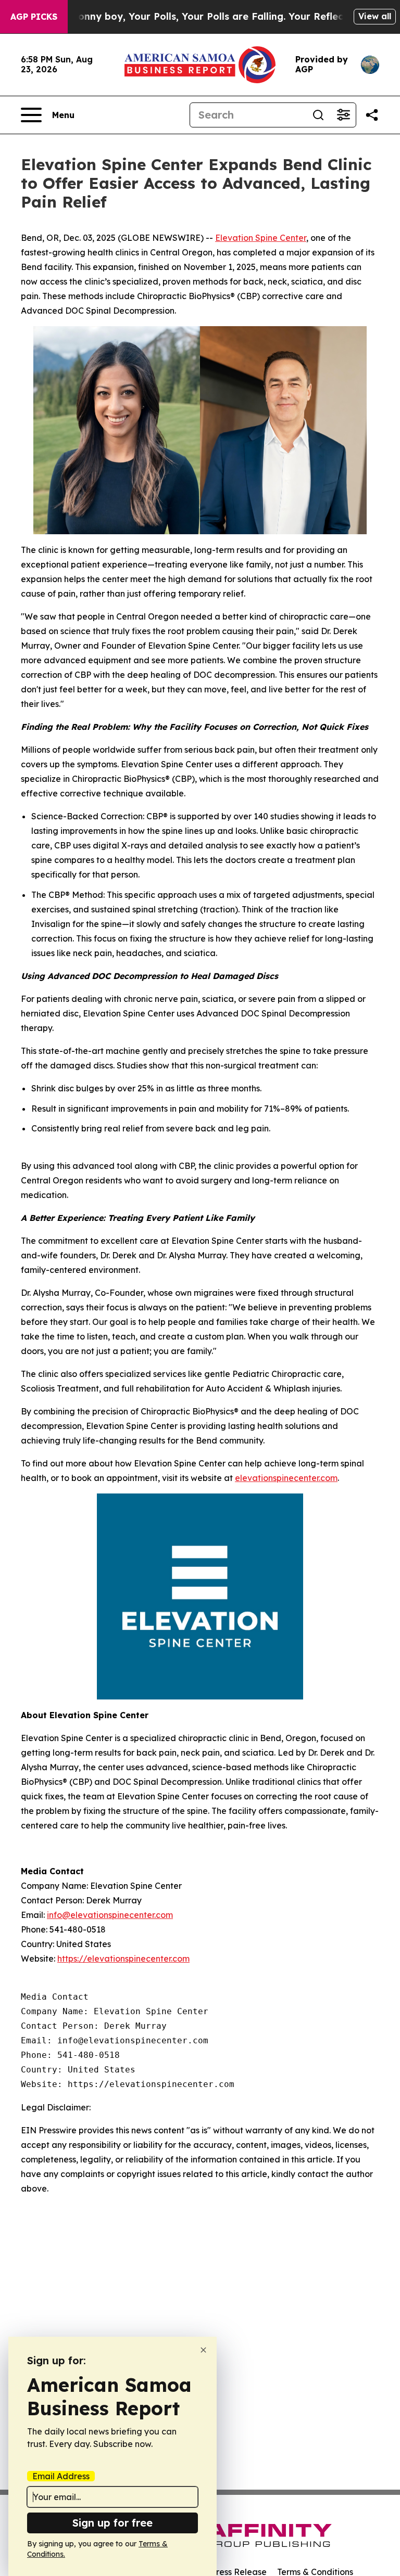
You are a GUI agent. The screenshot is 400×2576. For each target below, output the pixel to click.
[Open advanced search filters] (343, 115)
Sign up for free (113, 2523)
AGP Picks (34, 17)
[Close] (203, 2350)
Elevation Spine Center (261, 238)
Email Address (61, 2476)
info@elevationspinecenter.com (110, 1915)
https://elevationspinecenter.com (123, 1959)
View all (375, 16)
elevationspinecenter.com (286, 1478)
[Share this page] (372, 115)
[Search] (318, 115)
